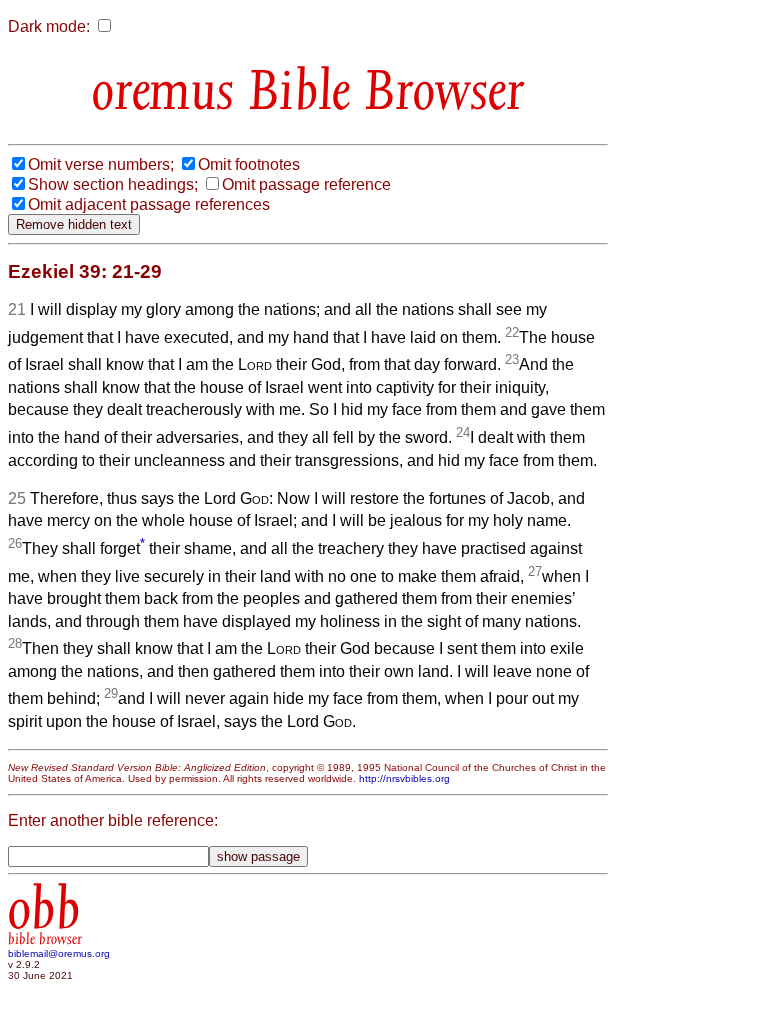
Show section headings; (113, 184)
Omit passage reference (306, 184)
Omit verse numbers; (101, 164)
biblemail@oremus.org (59, 953)
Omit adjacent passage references (149, 204)
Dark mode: (49, 26)
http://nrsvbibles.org (404, 778)
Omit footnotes (249, 164)
